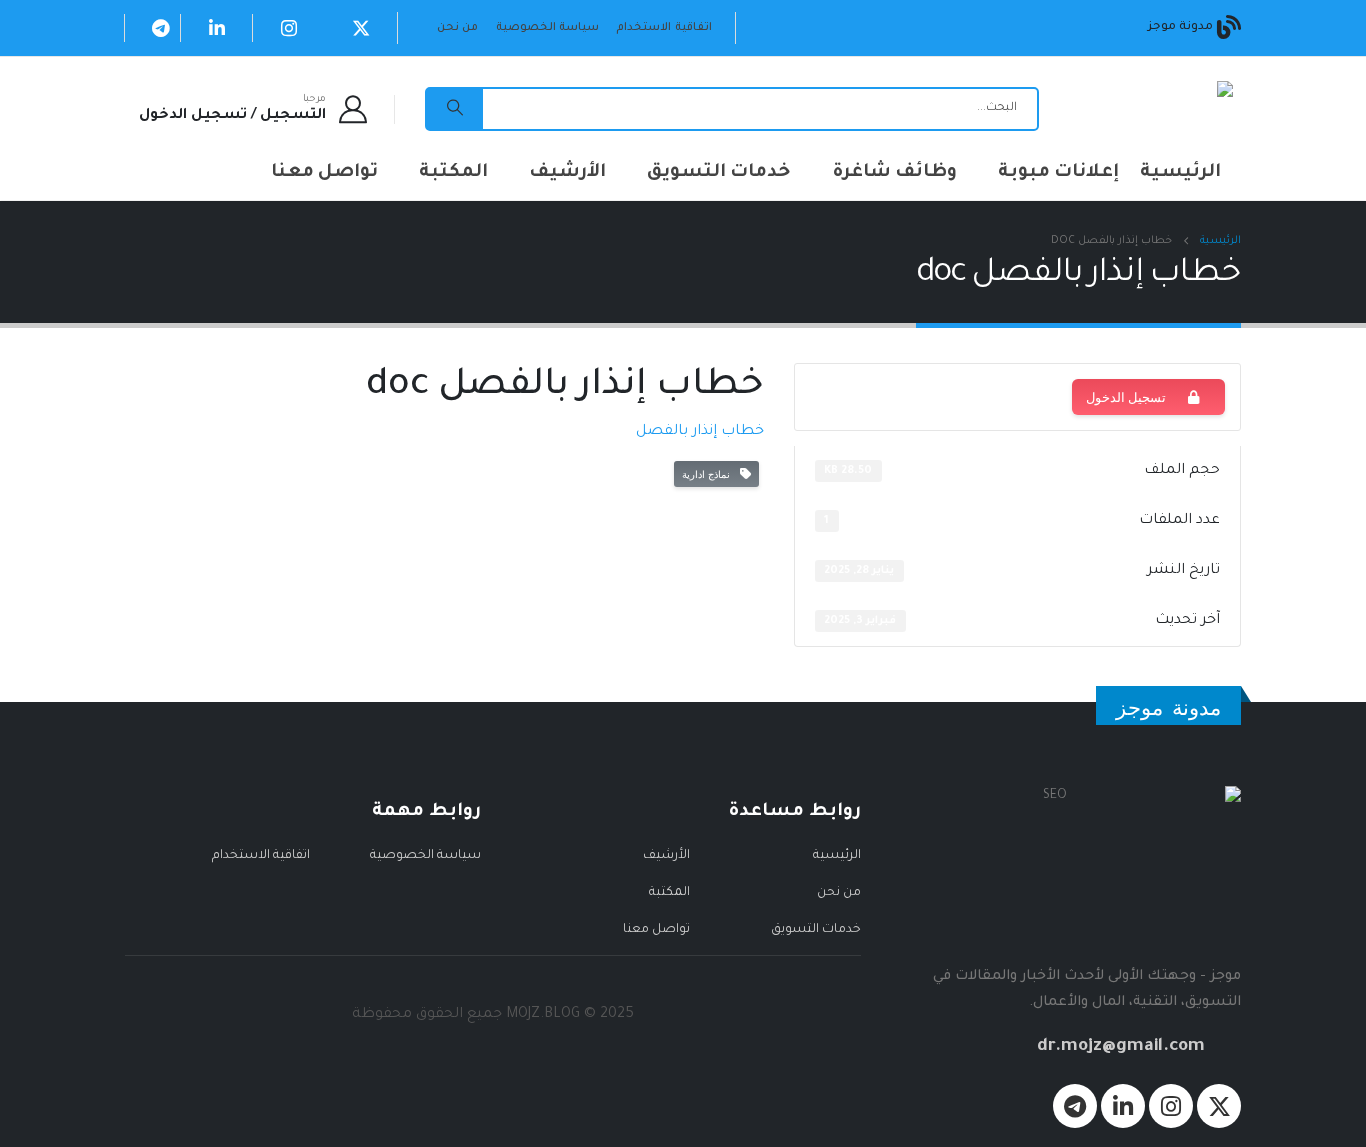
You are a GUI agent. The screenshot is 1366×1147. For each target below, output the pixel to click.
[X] (361, 28)
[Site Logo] (1169, 109)
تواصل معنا (324, 173)
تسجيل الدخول (1126, 397)
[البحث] (455, 109)
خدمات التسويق (719, 173)
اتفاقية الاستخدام (663, 28)
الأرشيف (567, 173)
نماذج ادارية (709, 474)
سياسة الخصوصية (547, 28)
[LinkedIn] (217, 28)
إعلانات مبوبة (1058, 173)
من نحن (457, 28)
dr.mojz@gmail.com (1121, 1047)
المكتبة (453, 173)
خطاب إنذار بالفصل (700, 432)
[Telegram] (161, 28)
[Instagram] (289, 28)
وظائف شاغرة (894, 173)
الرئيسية (1180, 173)
